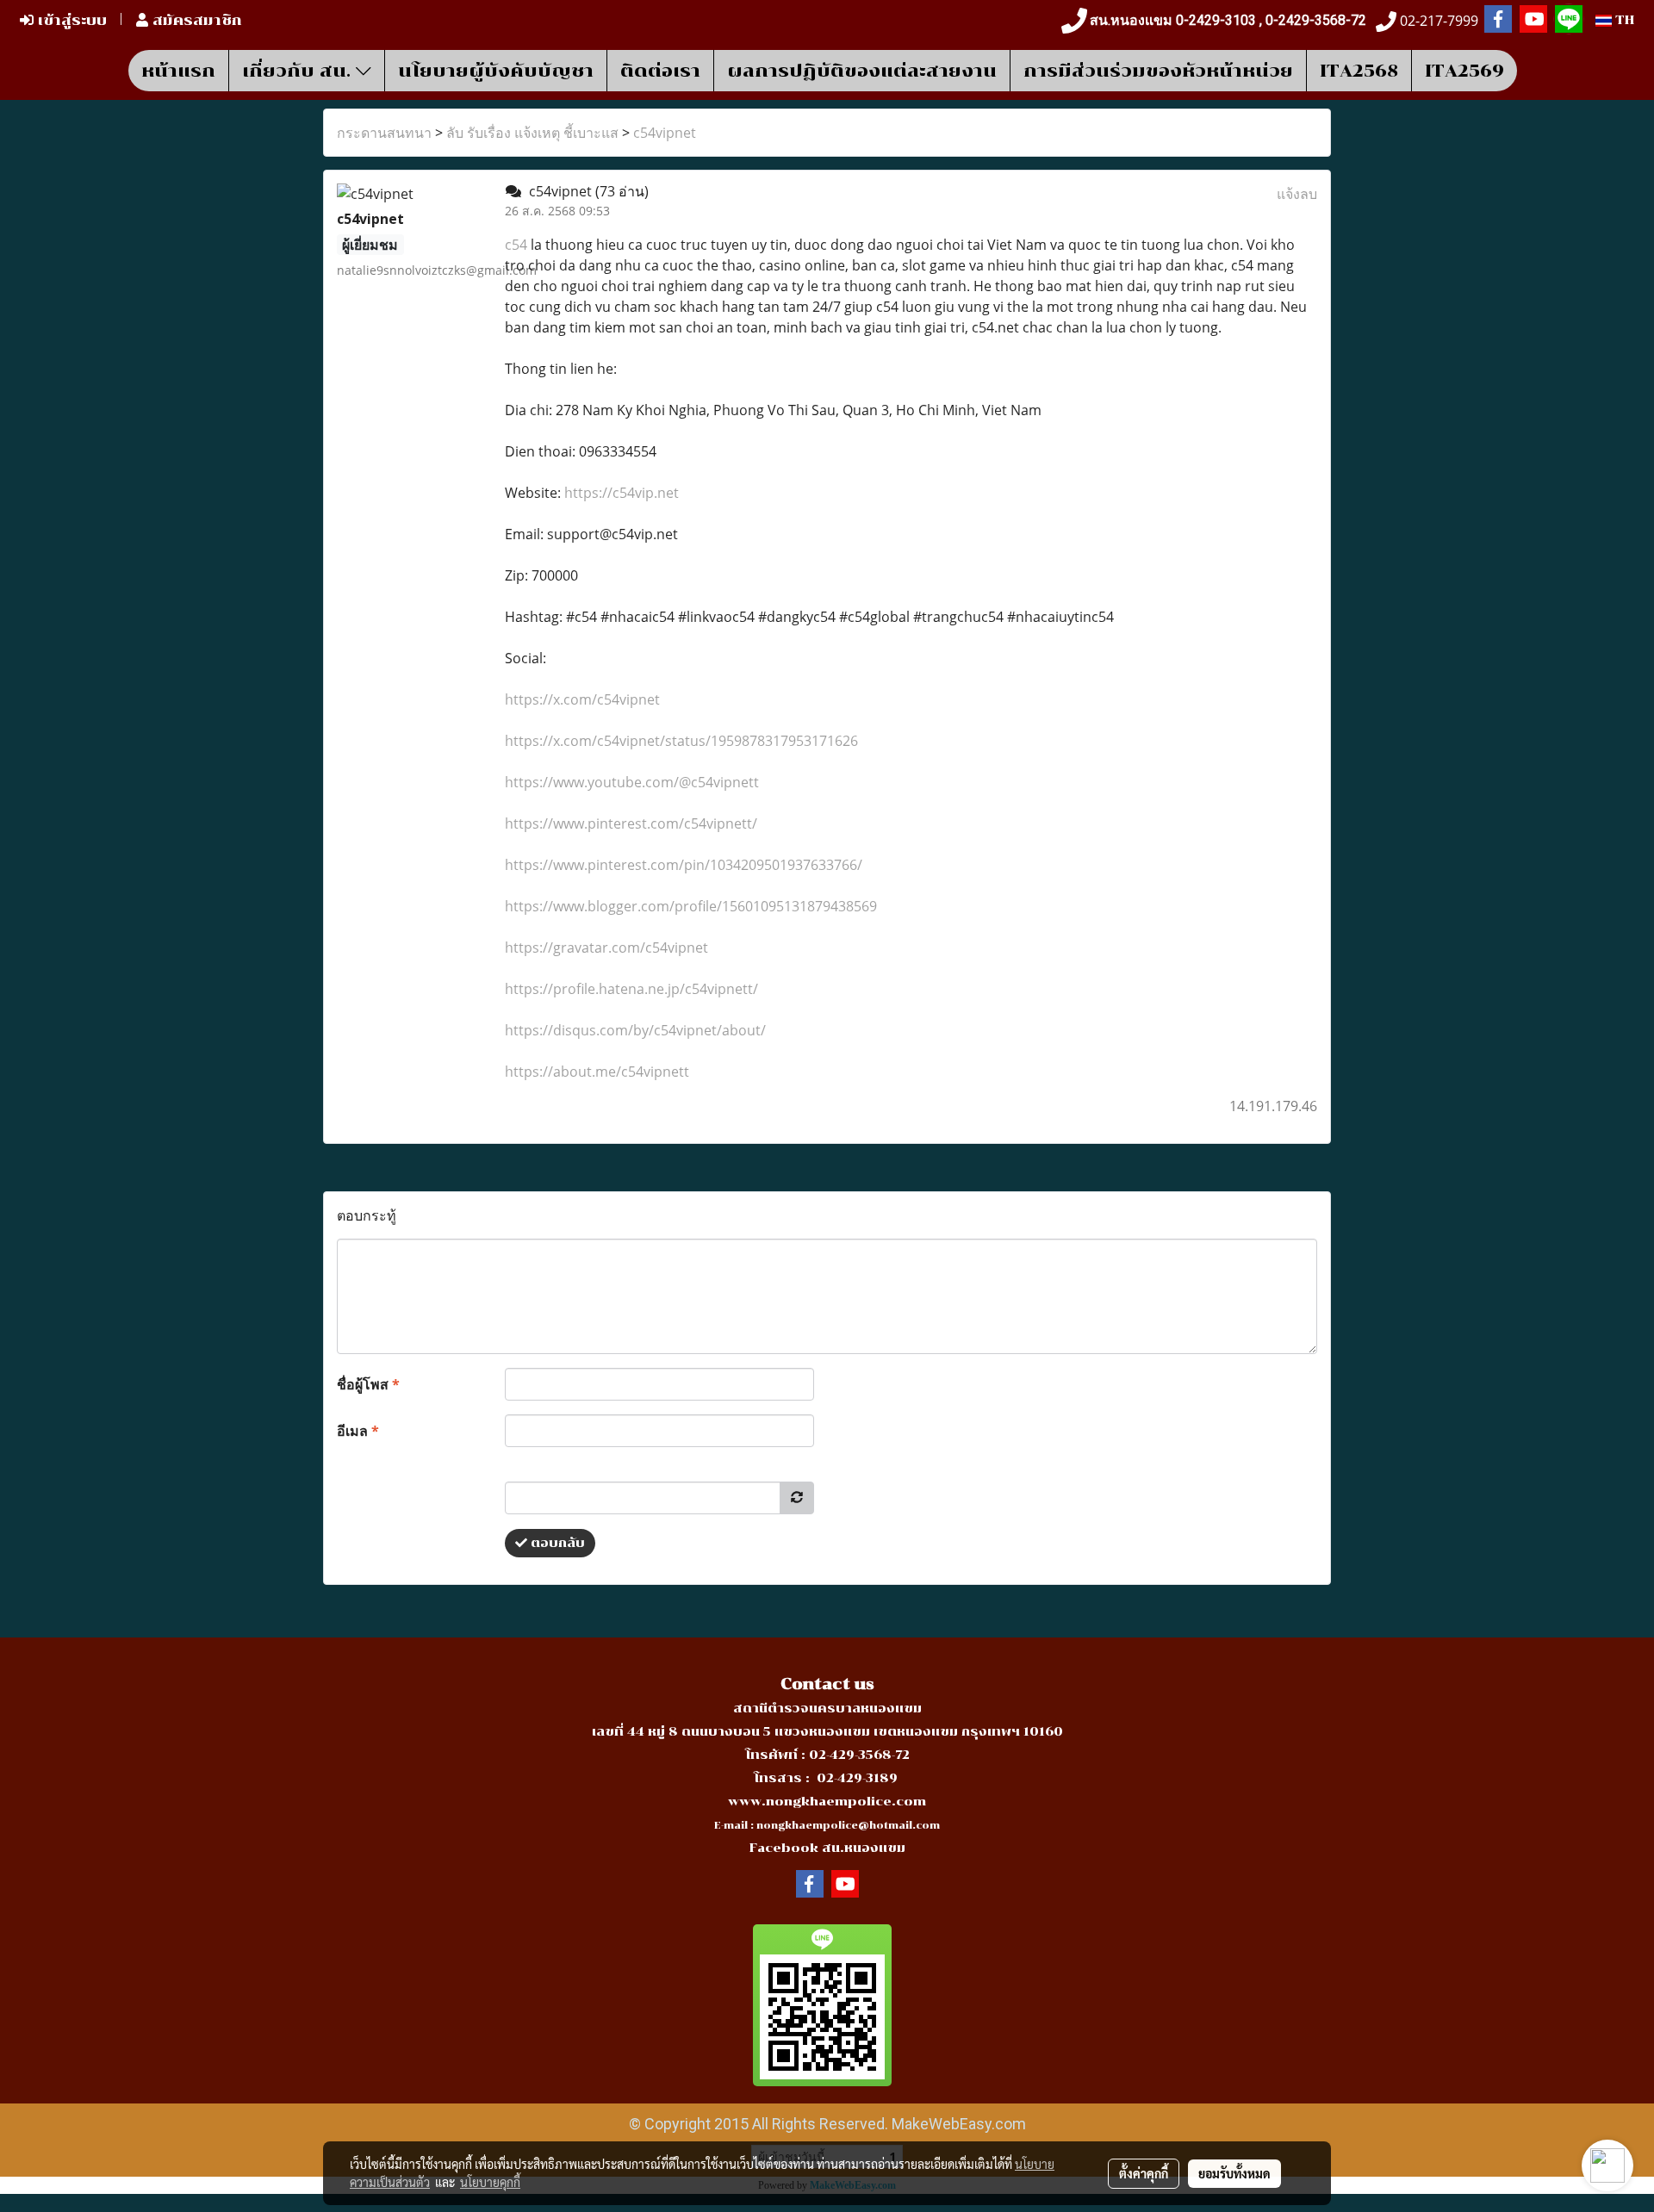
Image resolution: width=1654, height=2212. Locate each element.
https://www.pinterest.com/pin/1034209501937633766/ (684, 865)
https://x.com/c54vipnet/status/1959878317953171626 (681, 741)
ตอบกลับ (556, 1543)
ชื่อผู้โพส (368, 1384)
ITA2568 (1359, 71)
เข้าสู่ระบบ (70, 20)
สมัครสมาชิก (195, 20)
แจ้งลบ (1297, 194)
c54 (516, 245)
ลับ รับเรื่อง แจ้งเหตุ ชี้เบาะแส (532, 133)
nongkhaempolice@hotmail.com (848, 1826)
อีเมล (358, 1431)
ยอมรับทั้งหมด (1234, 2173)
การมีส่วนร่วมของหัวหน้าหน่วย (1158, 71)
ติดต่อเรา (660, 71)
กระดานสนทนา (384, 133)
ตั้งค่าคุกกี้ (1144, 2173)
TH (1623, 20)
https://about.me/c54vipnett (597, 1072)
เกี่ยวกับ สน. (299, 71)
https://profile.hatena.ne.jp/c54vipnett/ (631, 989)
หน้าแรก (178, 71)
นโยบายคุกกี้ (490, 2182)
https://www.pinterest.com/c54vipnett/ (631, 823)
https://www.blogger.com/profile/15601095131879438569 (691, 906)
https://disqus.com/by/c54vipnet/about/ (635, 1030)
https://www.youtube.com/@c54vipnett (632, 782)
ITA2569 (1464, 71)
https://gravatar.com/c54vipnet (606, 948)
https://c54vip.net (622, 493)
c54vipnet (665, 133)
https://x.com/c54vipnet (582, 699)
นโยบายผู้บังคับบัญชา (496, 71)
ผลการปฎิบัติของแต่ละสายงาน (862, 71)
